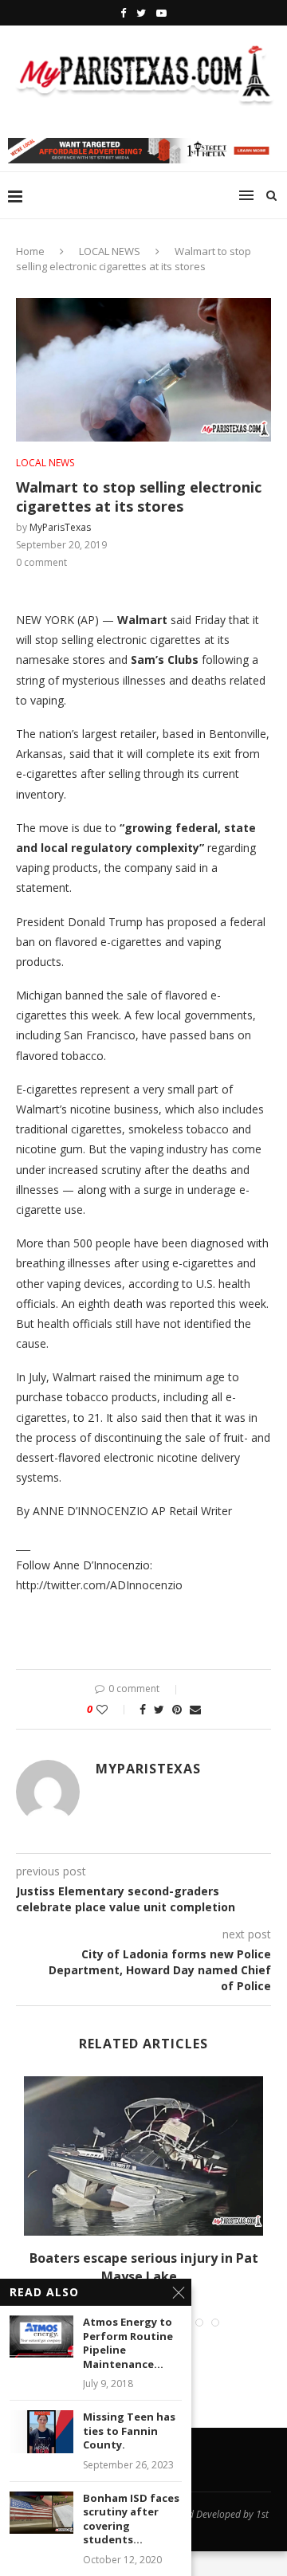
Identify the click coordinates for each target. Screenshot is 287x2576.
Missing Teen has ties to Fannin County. (129, 2431)
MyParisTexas (60, 527)
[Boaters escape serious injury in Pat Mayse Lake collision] (143, 2156)
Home (30, 251)
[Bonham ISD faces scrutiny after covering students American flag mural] (41, 2513)
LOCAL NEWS (110, 251)
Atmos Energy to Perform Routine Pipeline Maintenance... (128, 2343)
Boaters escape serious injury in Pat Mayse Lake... (144, 2267)
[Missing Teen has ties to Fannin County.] (41, 2431)
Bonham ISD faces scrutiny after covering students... (131, 2519)
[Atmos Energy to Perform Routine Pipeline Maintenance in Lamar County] (41, 2336)
